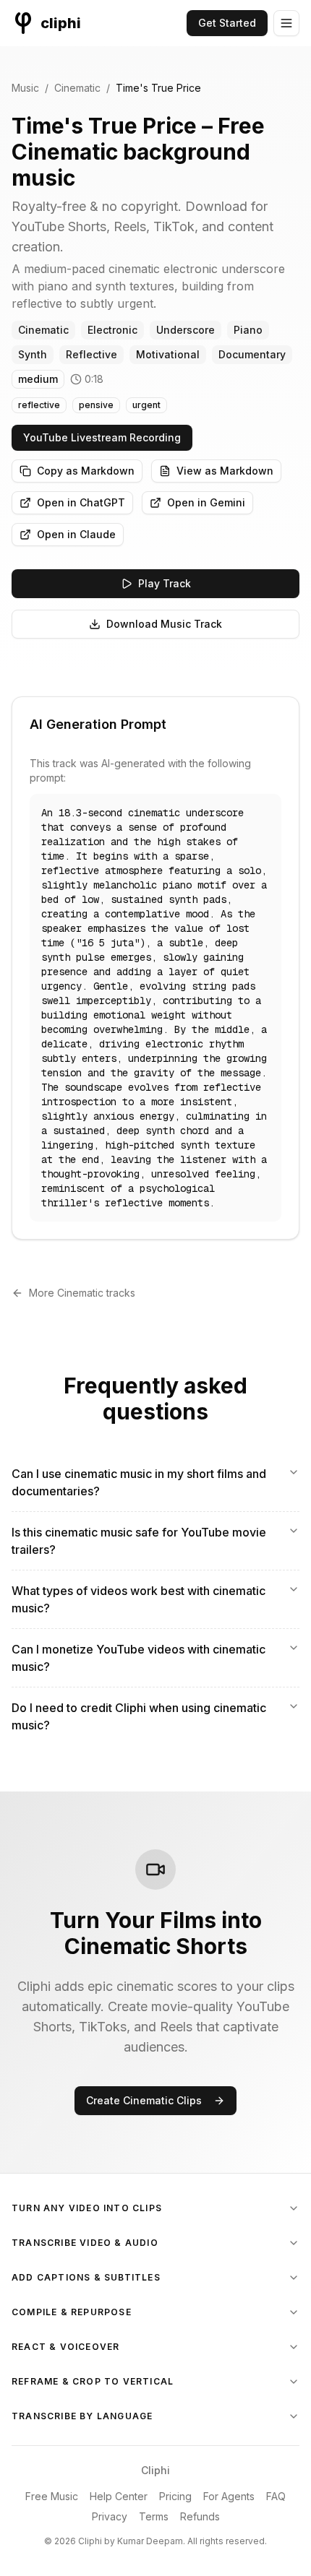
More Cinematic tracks (82, 1293)
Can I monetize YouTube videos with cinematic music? (139, 1658)
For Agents (229, 2496)
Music (25, 88)
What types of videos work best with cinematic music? (139, 1599)
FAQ (276, 2496)
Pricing (175, 2496)
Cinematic (77, 88)
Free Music (52, 2496)
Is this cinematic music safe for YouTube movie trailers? (139, 1541)
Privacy (110, 2516)
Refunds (200, 2516)
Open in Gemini (206, 502)
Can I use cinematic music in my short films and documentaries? (139, 1482)
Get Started (227, 23)
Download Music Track (164, 624)
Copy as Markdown (86, 471)
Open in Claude (76, 534)
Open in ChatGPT (81, 502)
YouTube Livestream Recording (102, 437)
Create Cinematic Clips (144, 2100)
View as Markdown (225, 471)
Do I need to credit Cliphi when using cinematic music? (139, 1716)
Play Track (165, 583)
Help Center (119, 2496)
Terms (154, 2516)
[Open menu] (286, 23)
